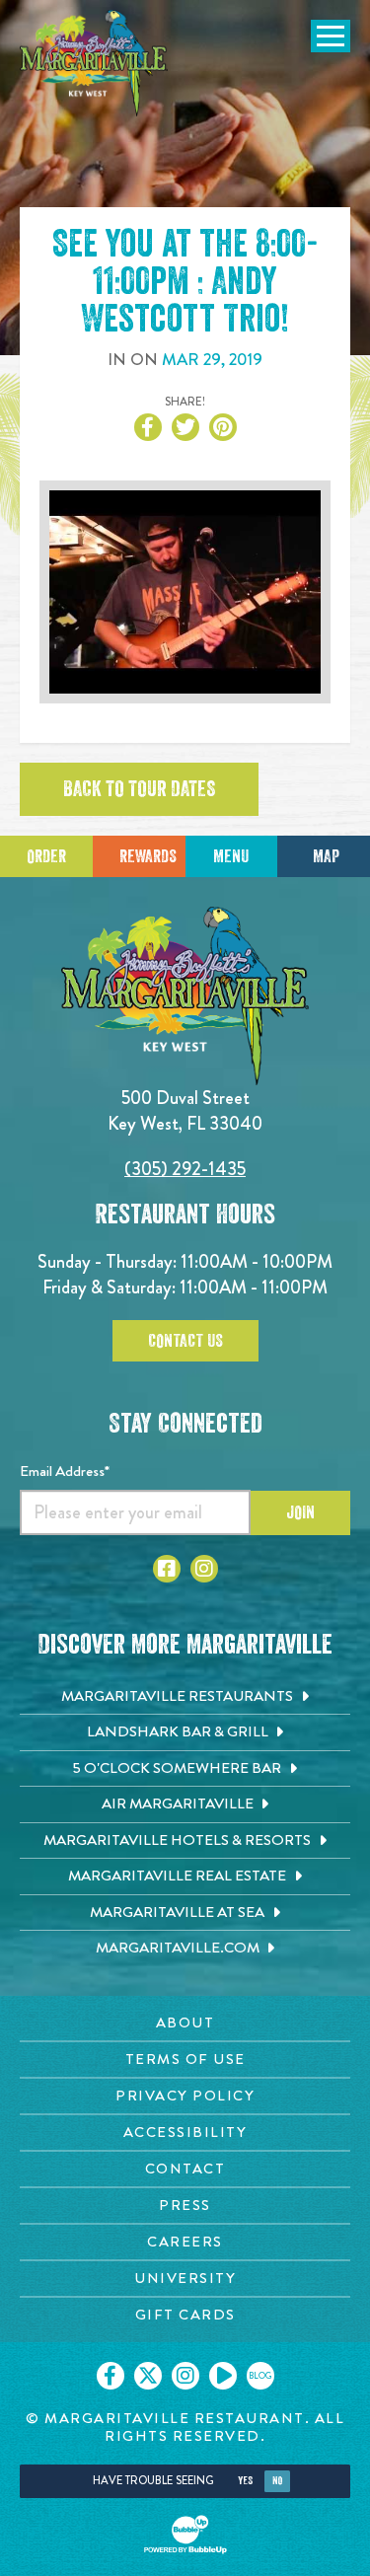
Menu (231, 856)
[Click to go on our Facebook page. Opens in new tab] (111, 2376)
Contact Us (185, 1341)
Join (300, 1512)
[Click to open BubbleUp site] (185, 2535)
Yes (245, 2481)
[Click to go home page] (94, 63)
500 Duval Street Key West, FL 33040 (185, 1110)
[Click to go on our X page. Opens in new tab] (148, 2376)
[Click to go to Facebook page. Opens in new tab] (167, 1569)
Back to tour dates (139, 789)
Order (46, 856)
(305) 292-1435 (185, 1169)
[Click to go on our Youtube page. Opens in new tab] (223, 2376)
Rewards (148, 856)
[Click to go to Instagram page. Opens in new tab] (204, 1569)
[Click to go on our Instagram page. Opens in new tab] (185, 2376)
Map (326, 856)
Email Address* (65, 1471)
